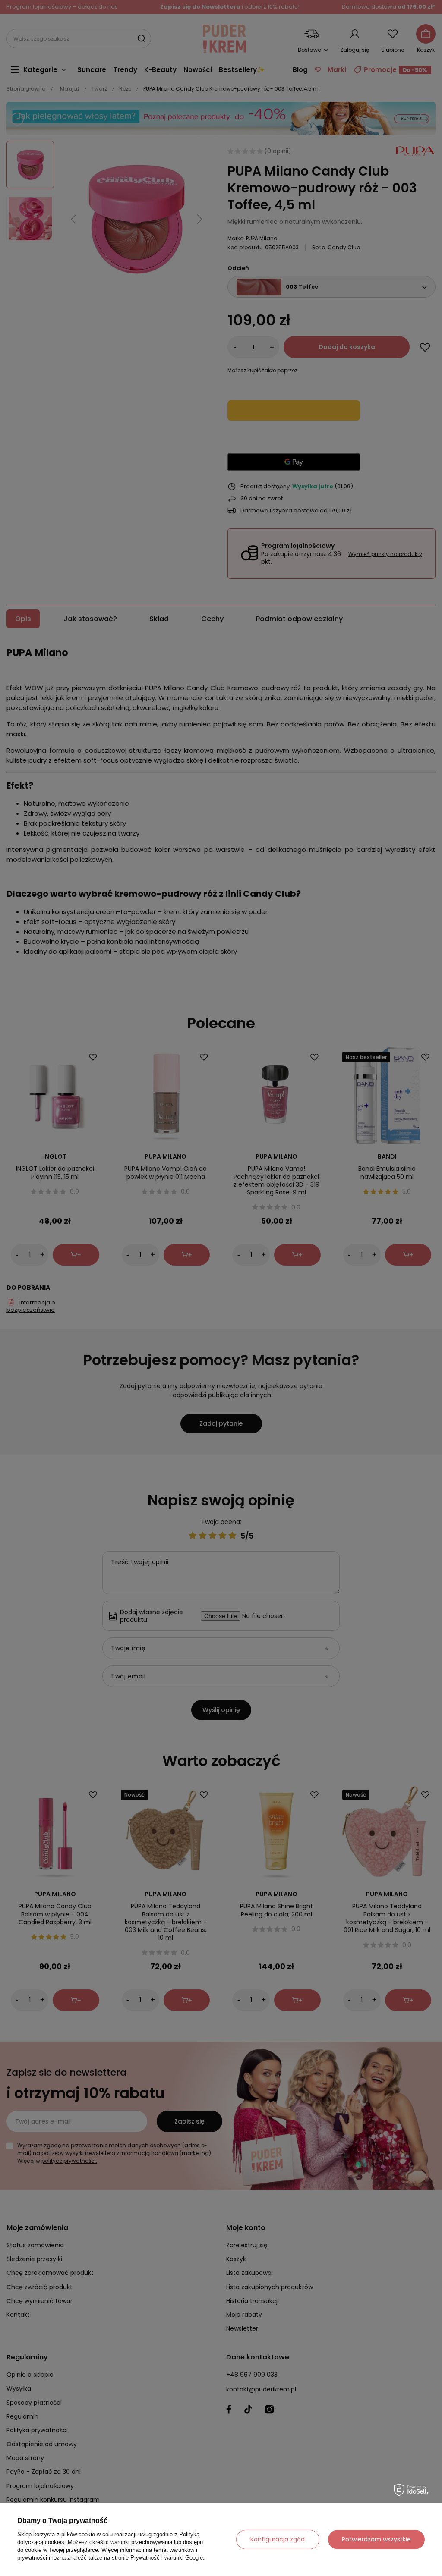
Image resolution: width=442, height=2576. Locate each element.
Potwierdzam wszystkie (376, 2539)
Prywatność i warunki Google (167, 2558)
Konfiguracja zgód (278, 2539)
